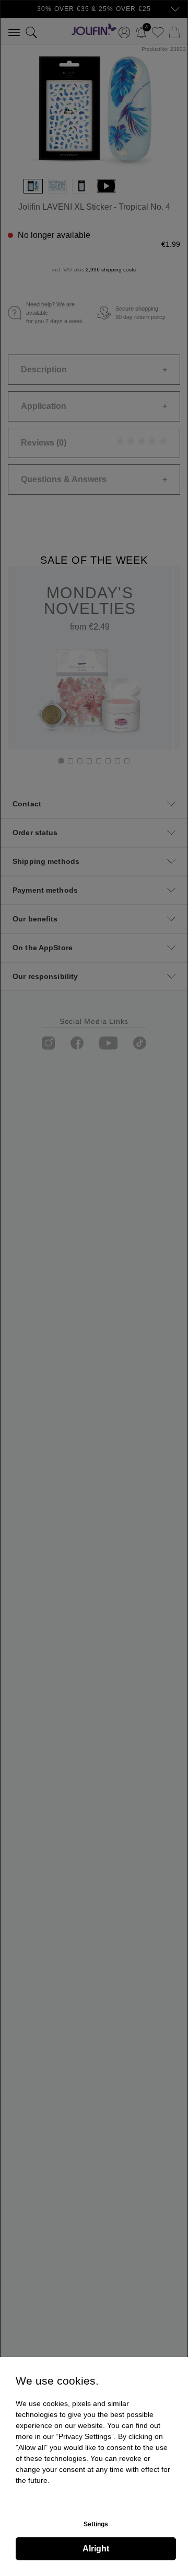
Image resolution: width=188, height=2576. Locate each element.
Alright (96, 2549)
